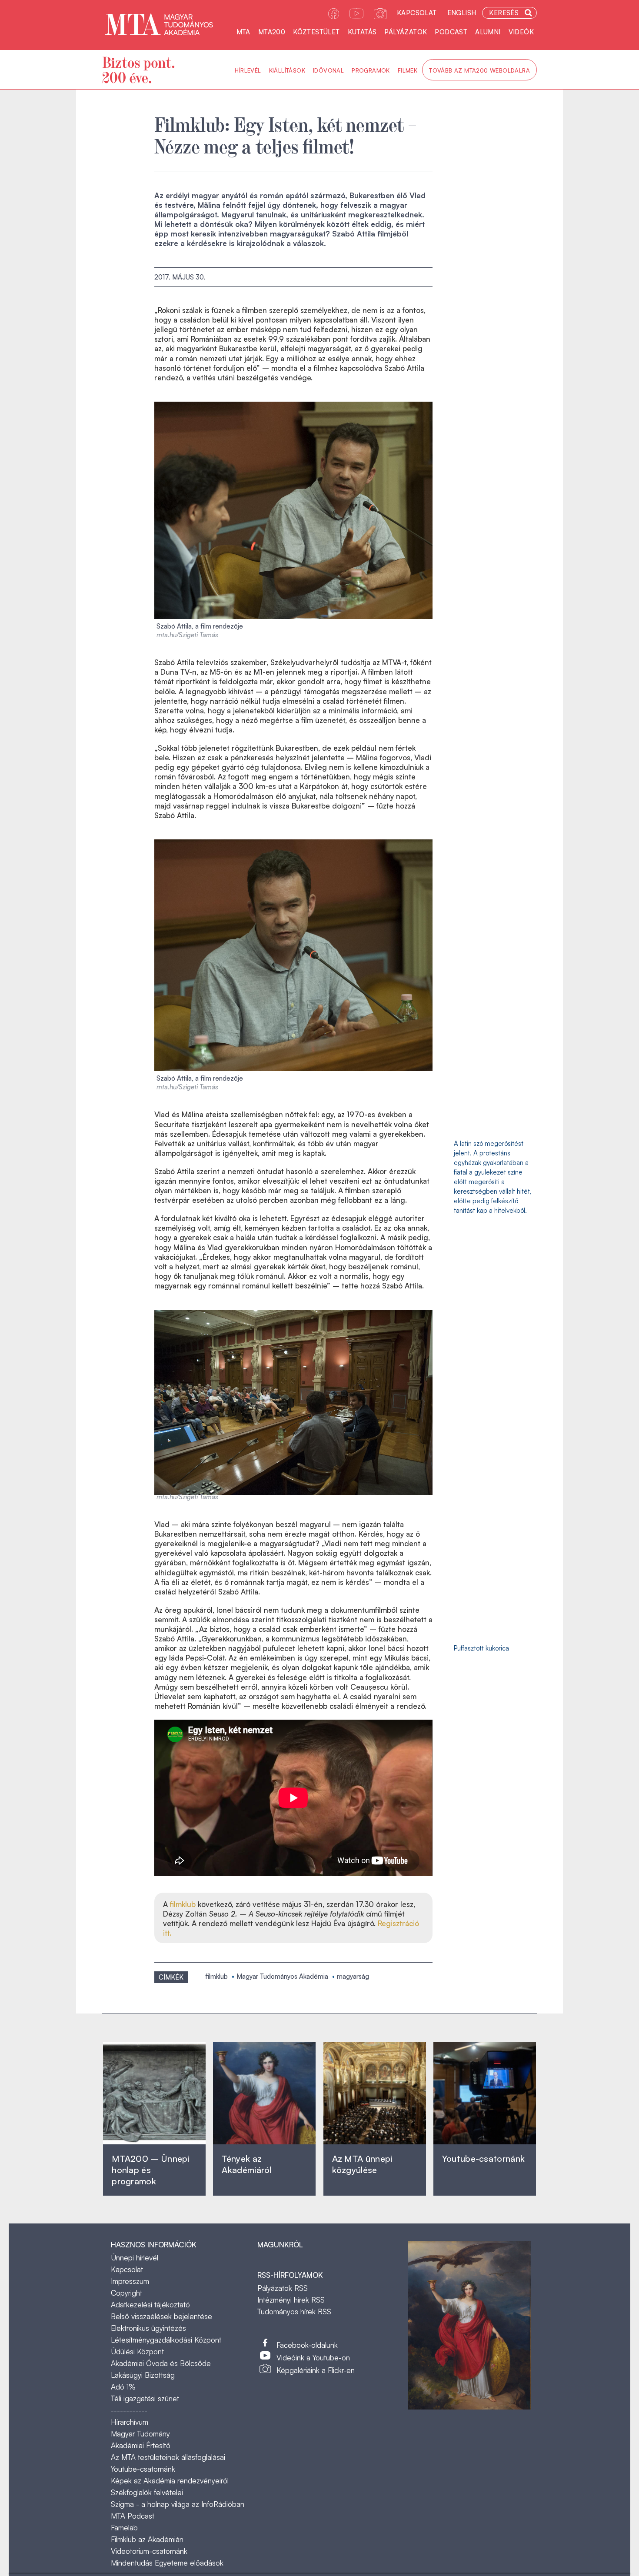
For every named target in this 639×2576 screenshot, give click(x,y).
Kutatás (362, 32)
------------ (129, 2410)
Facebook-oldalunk (307, 2345)
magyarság (353, 1976)
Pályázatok (406, 32)
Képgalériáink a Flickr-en (316, 2370)
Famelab (124, 2528)
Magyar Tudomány (140, 2434)
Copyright (126, 2293)
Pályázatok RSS (283, 2288)
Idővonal (328, 70)
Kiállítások (287, 70)
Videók (521, 32)
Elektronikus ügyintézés (148, 2328)
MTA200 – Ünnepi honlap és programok (151, 2170)
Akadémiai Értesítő (141, 2445)
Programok (371, 70)
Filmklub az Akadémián (147, 2539)
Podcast (451, 32)
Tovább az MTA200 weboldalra (479, 70)
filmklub (184, 1904)
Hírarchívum (130, 2422)
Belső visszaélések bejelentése (161, 2316)
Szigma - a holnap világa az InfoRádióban (178, 2504)
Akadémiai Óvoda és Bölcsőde (161, 2363)
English (462, 13)
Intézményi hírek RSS (291, 2300)
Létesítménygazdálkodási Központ (166, 2340)
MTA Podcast (133, 2516)
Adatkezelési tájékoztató (150, 2305)
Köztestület (316, 32)
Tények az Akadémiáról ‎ (246, 2164)
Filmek (408, 70)
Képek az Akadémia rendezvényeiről (170, 2481)
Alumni (488, 32)
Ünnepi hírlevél (135, 2258)
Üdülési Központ (137, 2351)
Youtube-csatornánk (143, 2469)
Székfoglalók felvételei (147, 2492)
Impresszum (130, 2281)
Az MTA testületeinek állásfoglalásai (168, 2457)
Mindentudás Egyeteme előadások (167, 2563)
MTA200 (272, 32)
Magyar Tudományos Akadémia (282, 1976)
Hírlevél (248, 70)
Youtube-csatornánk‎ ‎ (483, 2158)
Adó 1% (123, 2387)
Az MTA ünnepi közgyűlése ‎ (362, 2164)
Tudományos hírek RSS (294, 2311)
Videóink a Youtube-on (313, 2358)
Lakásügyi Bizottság (143, 2375)
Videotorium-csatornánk (149, 2551)
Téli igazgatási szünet (145, 2398)
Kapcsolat (417, 13)
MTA (243, 32)
